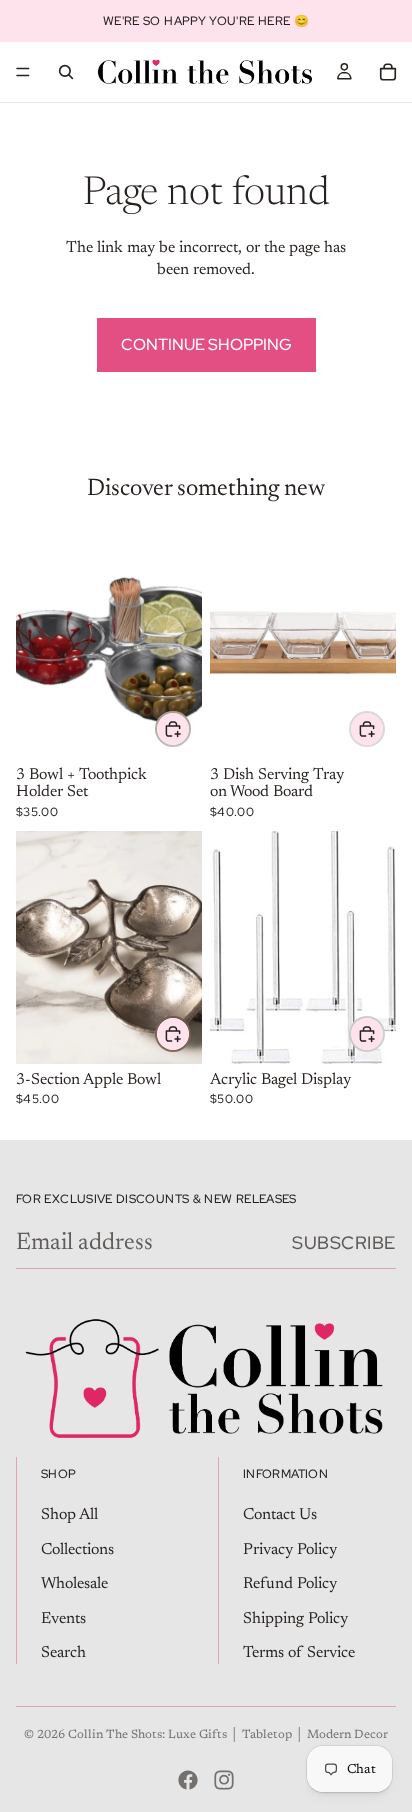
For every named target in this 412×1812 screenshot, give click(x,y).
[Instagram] (224, 1780)
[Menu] (23, 72)
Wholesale (74, 1584)
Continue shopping (206, 344)
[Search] (66, 72)
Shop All (69, 1515)
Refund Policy (290, 1584)
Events (63, 1618)
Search (63, 1653)
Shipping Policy (295, 1618)
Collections (77, 1550)
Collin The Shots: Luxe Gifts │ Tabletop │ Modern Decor (228, 1735)
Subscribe (344, 1242)
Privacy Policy (290, 1550)
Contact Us (280, 1515)
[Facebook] (188, 1780)
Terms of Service (299, 1653)
